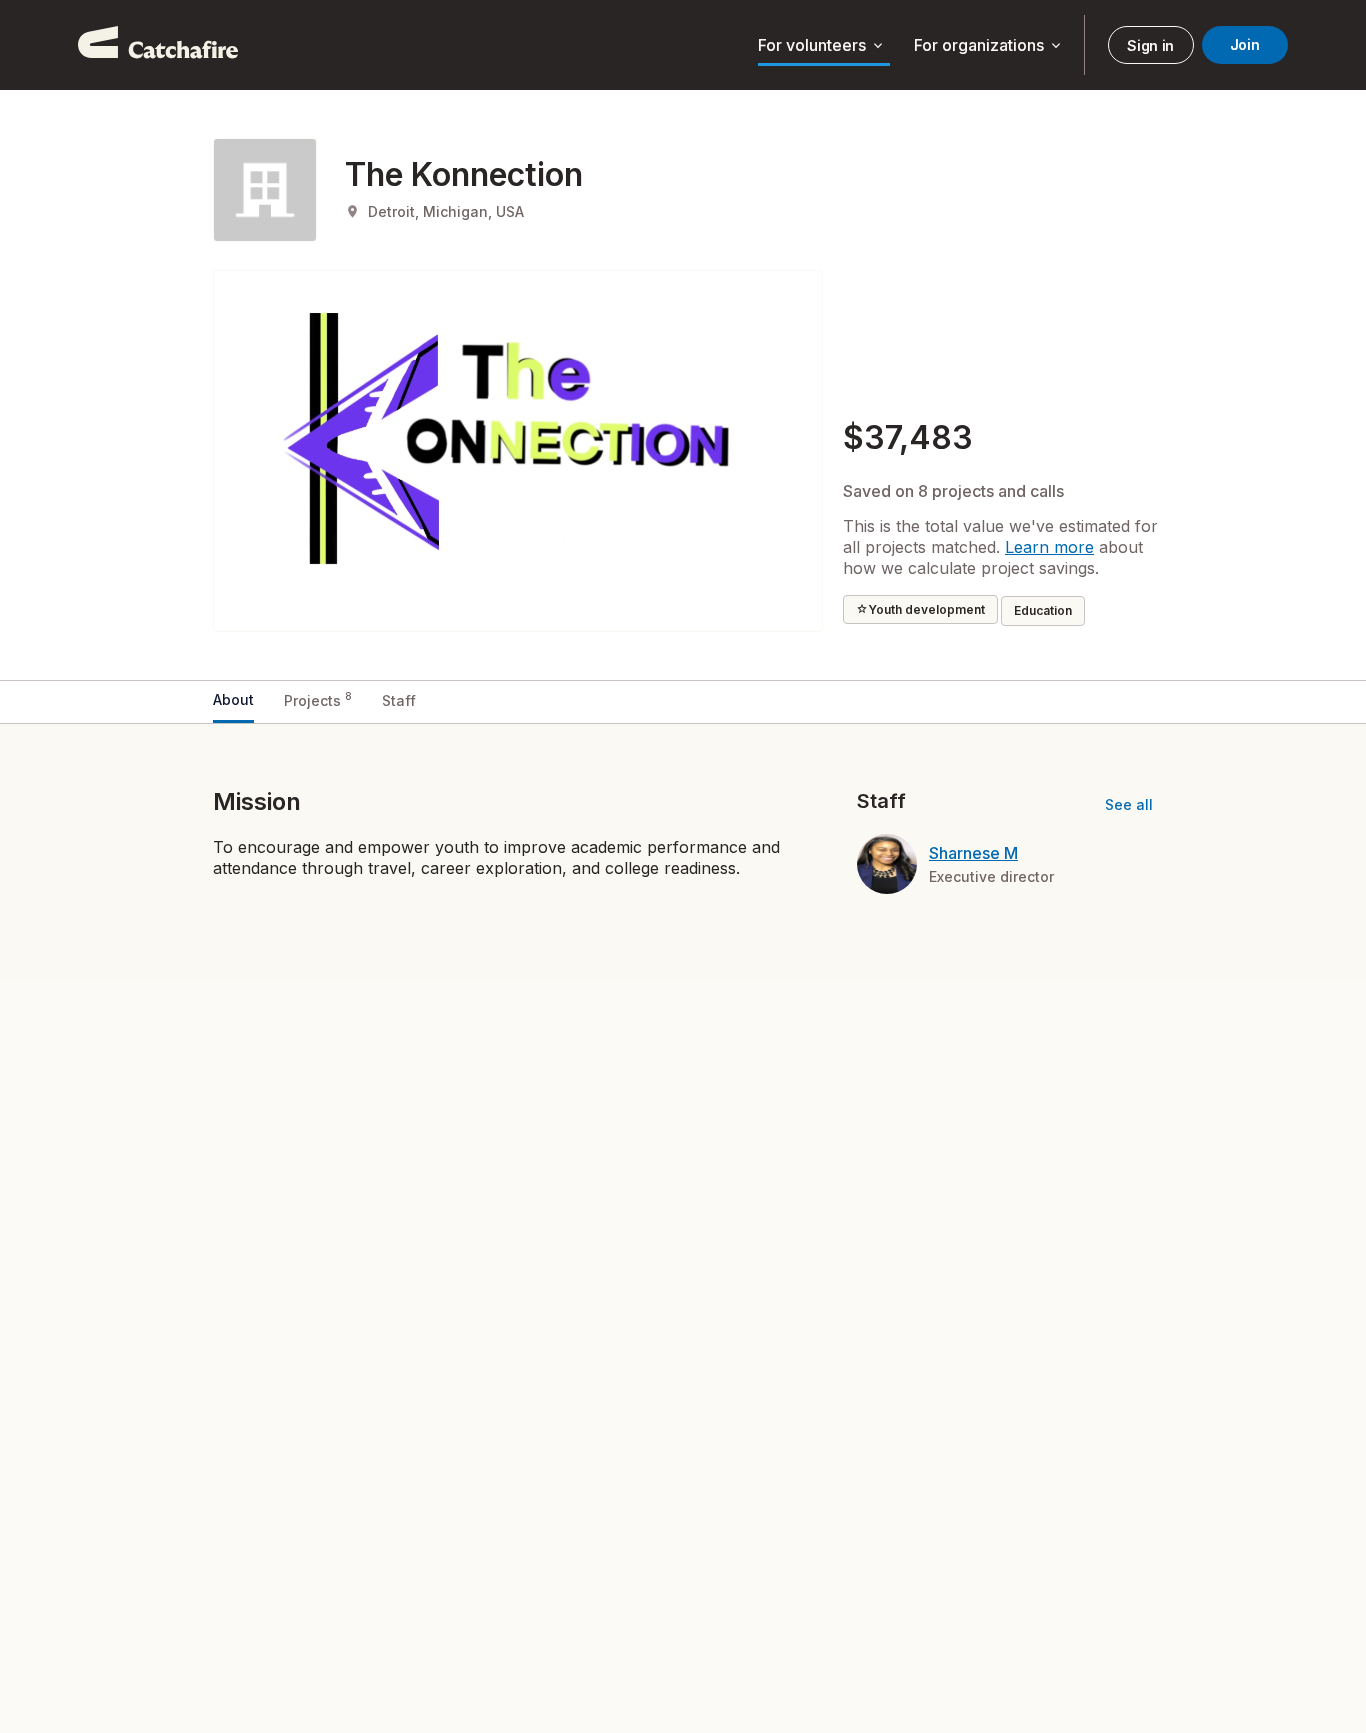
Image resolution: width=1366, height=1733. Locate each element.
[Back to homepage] (158, 45)
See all (1129, 804)
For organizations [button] (989, 46)
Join (1245, 44)
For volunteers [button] (822, 46)
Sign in (1150, 45)
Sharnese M (973, 853)
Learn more (1049, 547)
